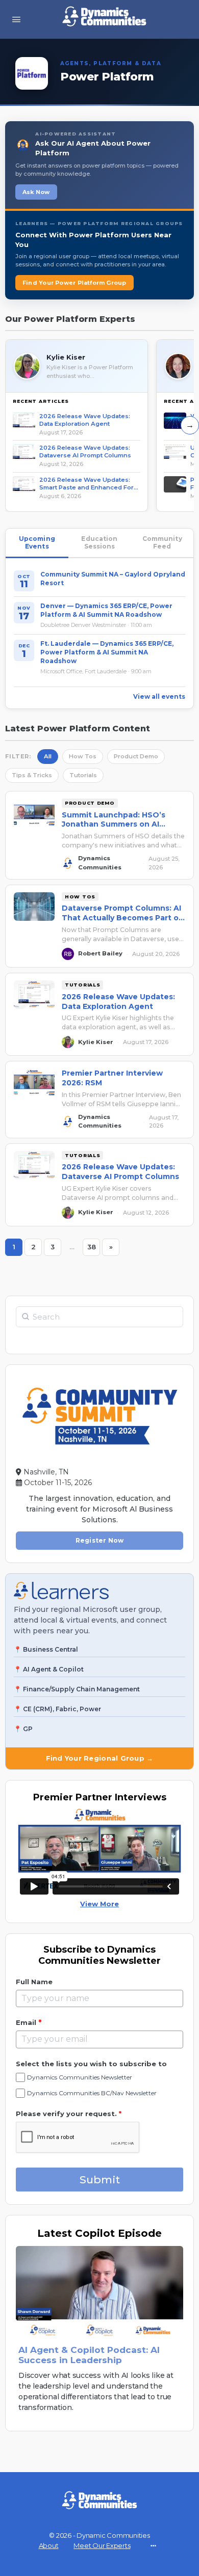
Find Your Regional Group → (100, 1758)
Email (29, 2022)
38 (94, 1245)
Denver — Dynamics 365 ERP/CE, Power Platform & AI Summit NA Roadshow (106, 610)
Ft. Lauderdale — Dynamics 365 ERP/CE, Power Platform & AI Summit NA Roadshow (107, 652)
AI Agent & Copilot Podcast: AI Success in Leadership (89, 2355)
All (48, 756)
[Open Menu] (16, 19)
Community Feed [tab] (162, 543)
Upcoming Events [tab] (37, 543)
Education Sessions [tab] (99, 543)
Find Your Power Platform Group (74, 283)
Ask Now (36, 192)
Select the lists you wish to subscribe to (91, 2064)
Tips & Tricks (32, 775)
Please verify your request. (69, 2114)
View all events (159, 696)
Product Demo (136, 756)
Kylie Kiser (66, 357)
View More (99, 1904)
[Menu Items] (153, 2545)
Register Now (100, 1540)
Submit (100, 2180)
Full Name (34, 1982)
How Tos (83, 756)
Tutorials (83, 775)
